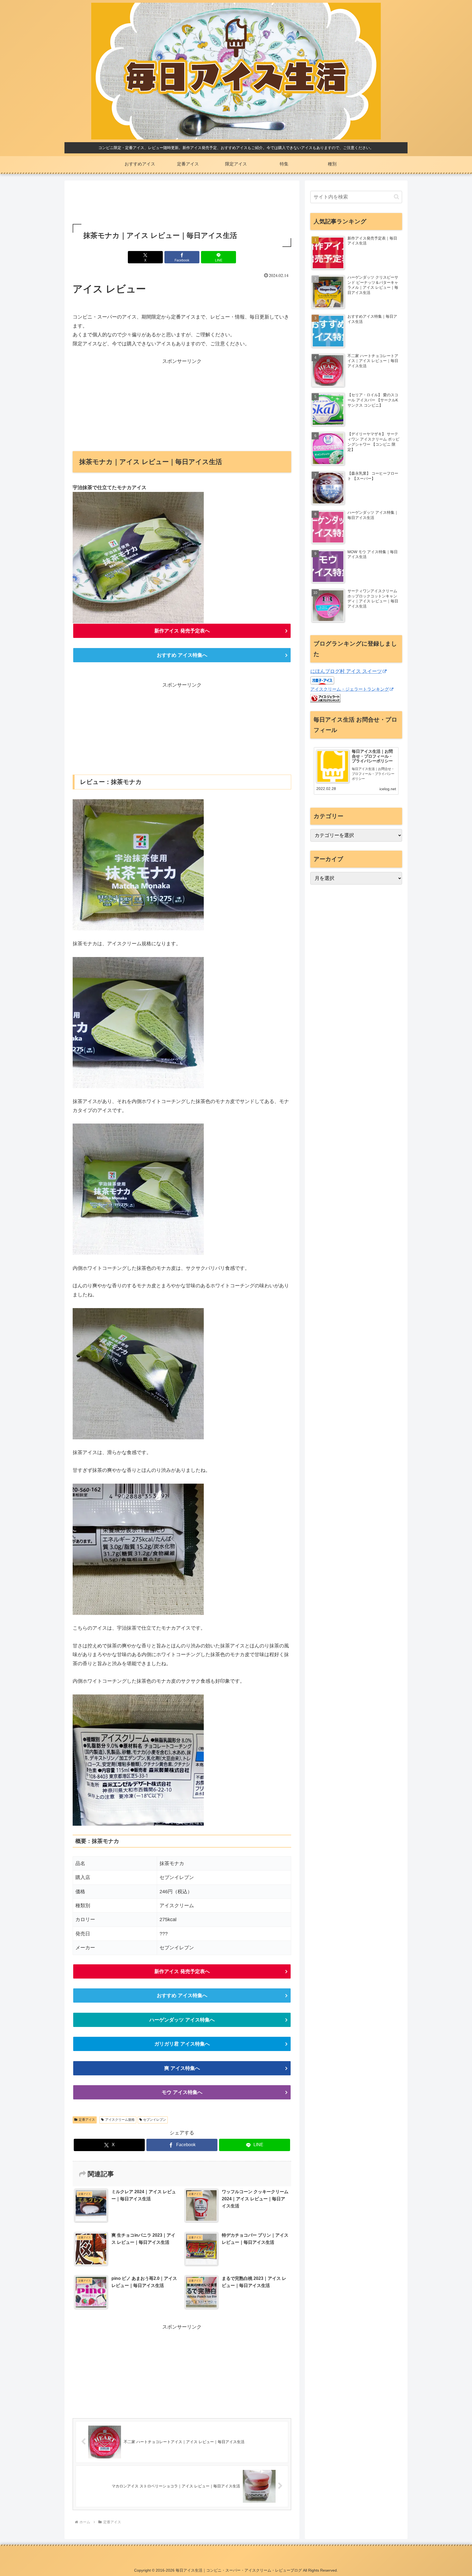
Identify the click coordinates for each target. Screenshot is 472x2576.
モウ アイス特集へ (182, 2092)
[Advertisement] (182, 203)
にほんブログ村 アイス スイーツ (346, 671)
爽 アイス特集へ (182, 2068)
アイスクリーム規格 (120, 2120)
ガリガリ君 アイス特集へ (182, 2044)
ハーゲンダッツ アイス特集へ (182, 2020)
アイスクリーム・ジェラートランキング (350, 689)
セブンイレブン (155, 2120)
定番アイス (87, 2120)
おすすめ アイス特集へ (182, 655)
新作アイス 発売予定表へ (182, 631)
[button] (396, 197)
